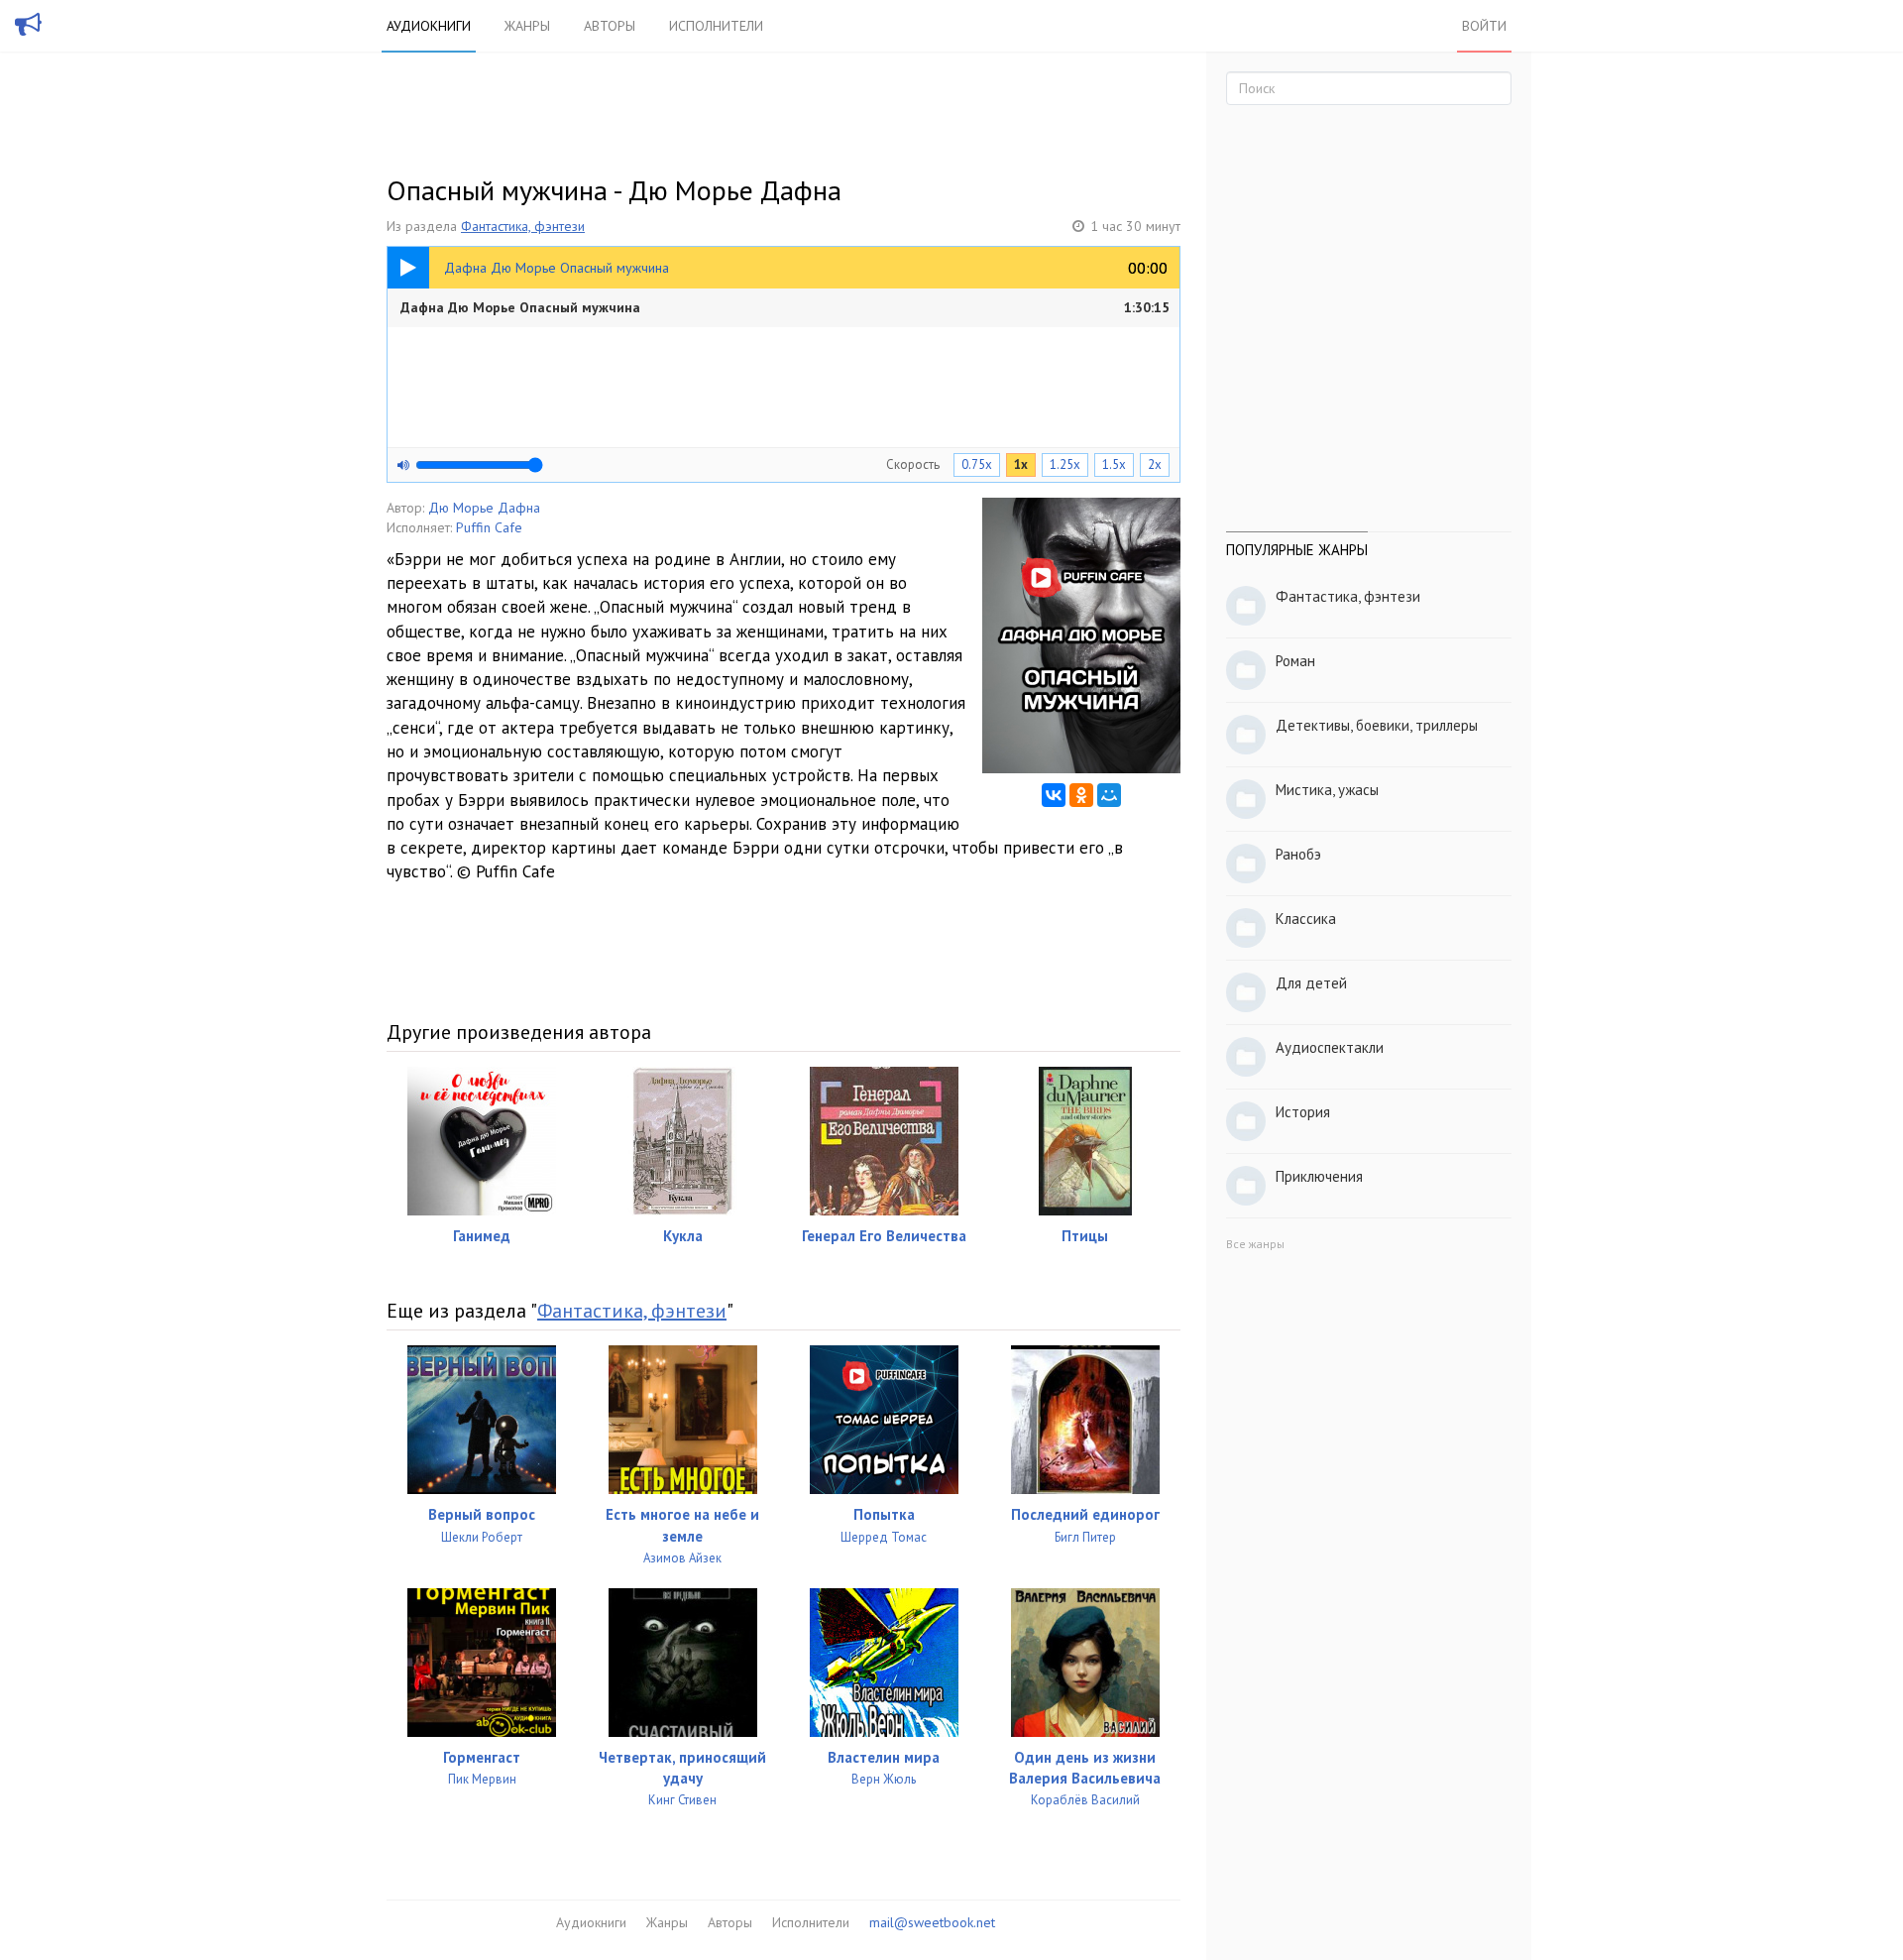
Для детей (1311, 983)
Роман (1295, 661)
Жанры (527, 26)
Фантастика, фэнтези (523, 226)
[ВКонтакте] (1054, 795)
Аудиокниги (429, 26)
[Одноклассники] (1081, 795)
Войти (1484, 26)
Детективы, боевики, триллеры (1377, 725)
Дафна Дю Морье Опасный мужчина (785, 307)
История (1303, 1112)
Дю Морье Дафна (484, 508)
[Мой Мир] (1109, 795)
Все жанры (1255, 1244)
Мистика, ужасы (1327, 790)
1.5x (1114, 464)
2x (1155, 464)
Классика (1306, 919)
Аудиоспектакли (1330, 1047)
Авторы (610, 26)
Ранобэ (1298, 854)
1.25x (1065, 464)
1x (1021, 464)
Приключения (1319, 1176)
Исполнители (716, 26)
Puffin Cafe (489, 527)
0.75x (977, 464)
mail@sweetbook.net (932, 1922)
